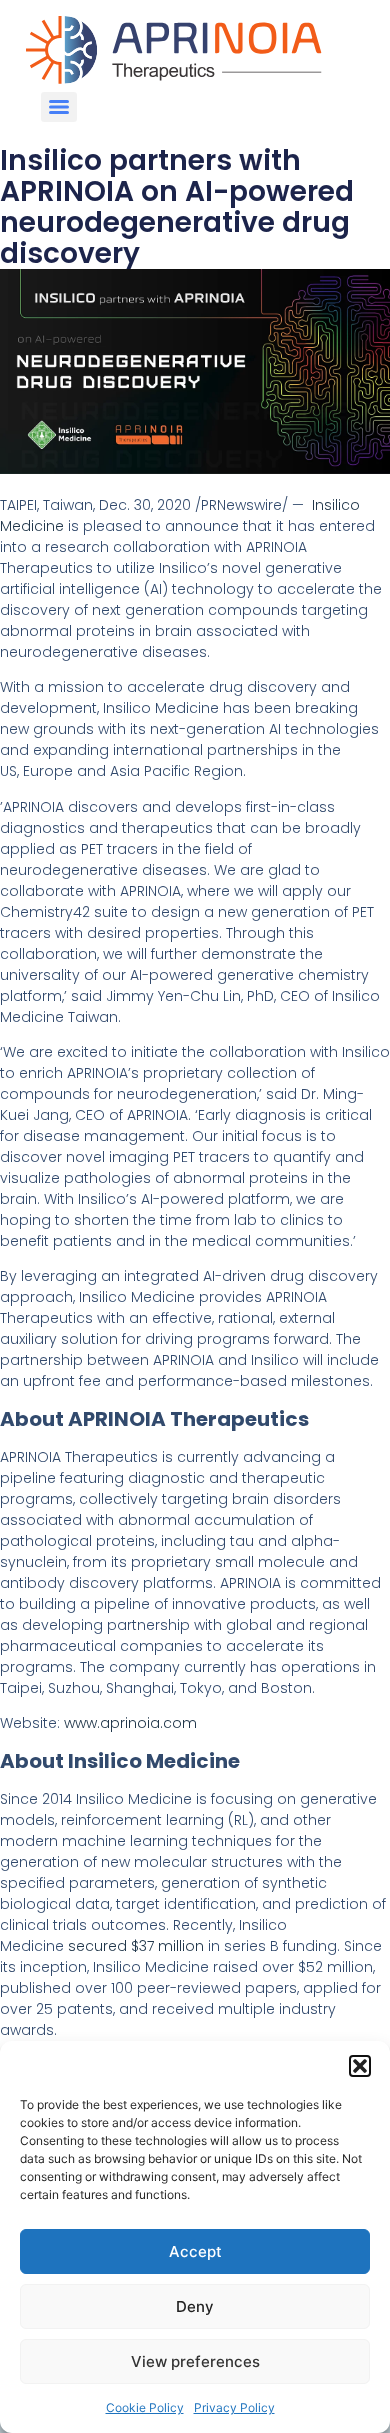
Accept (195, 2251)
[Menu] (59, 107)
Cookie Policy (145, 2407)
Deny (195, 2306)
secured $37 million (136, 1946)
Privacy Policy (234, 2407)
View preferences (195, 2361)
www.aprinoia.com (130, 1723)
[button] (360, 2066)
